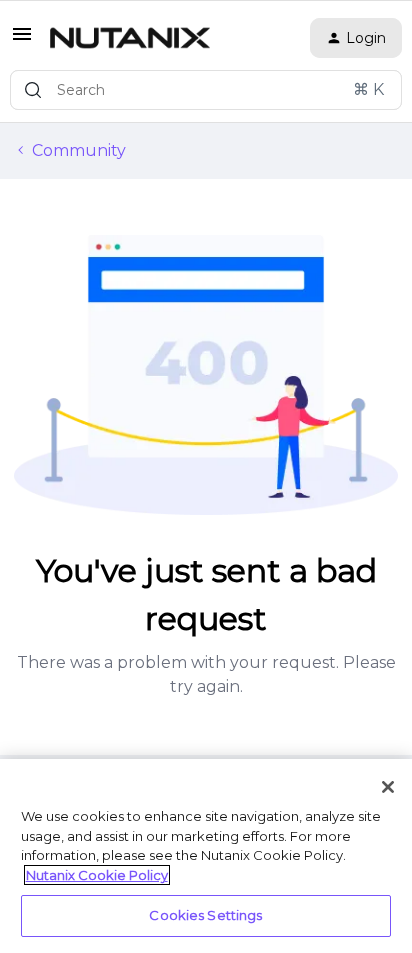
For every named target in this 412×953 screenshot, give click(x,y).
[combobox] (206, 90)
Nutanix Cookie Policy (97, 875)
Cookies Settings (205, 915)
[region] (206, 856)
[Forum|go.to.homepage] (130, 38)
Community (79, 150)
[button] (22, 40)
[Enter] (33, 90)
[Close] (388, 787)
